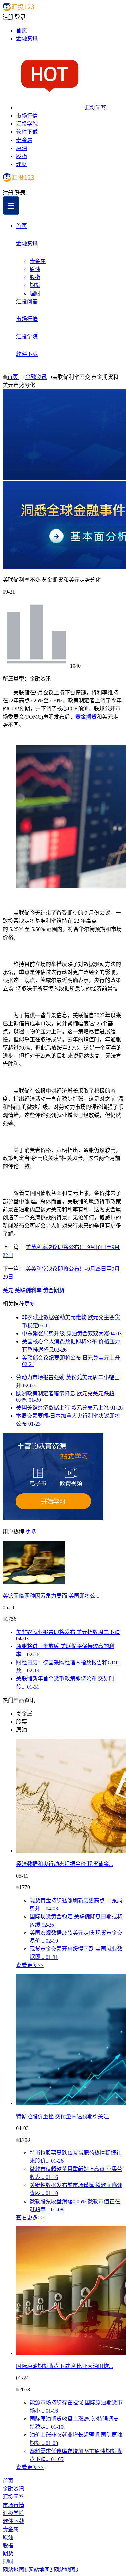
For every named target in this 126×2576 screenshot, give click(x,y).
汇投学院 (27, 124)
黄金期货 (86, 717)
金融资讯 (27, 39)
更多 (30, 1304)
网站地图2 (40, 2570)
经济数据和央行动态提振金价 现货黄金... (65, 1864)
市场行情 (27, 116)
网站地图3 (66, 2570)
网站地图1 (15, 2570)
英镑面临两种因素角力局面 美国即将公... (51, 1596)
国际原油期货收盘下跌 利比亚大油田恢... (65, 2366)
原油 (22, 148)
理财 (22, 164)
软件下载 (27, 132)
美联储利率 (28, 1290)
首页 (22, 31)
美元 (8, 1290)
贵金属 (24, 140)
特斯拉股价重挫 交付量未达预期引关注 (62, 2116)
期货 (35, 285)
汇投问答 (95, 108)
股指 (22, 156)
